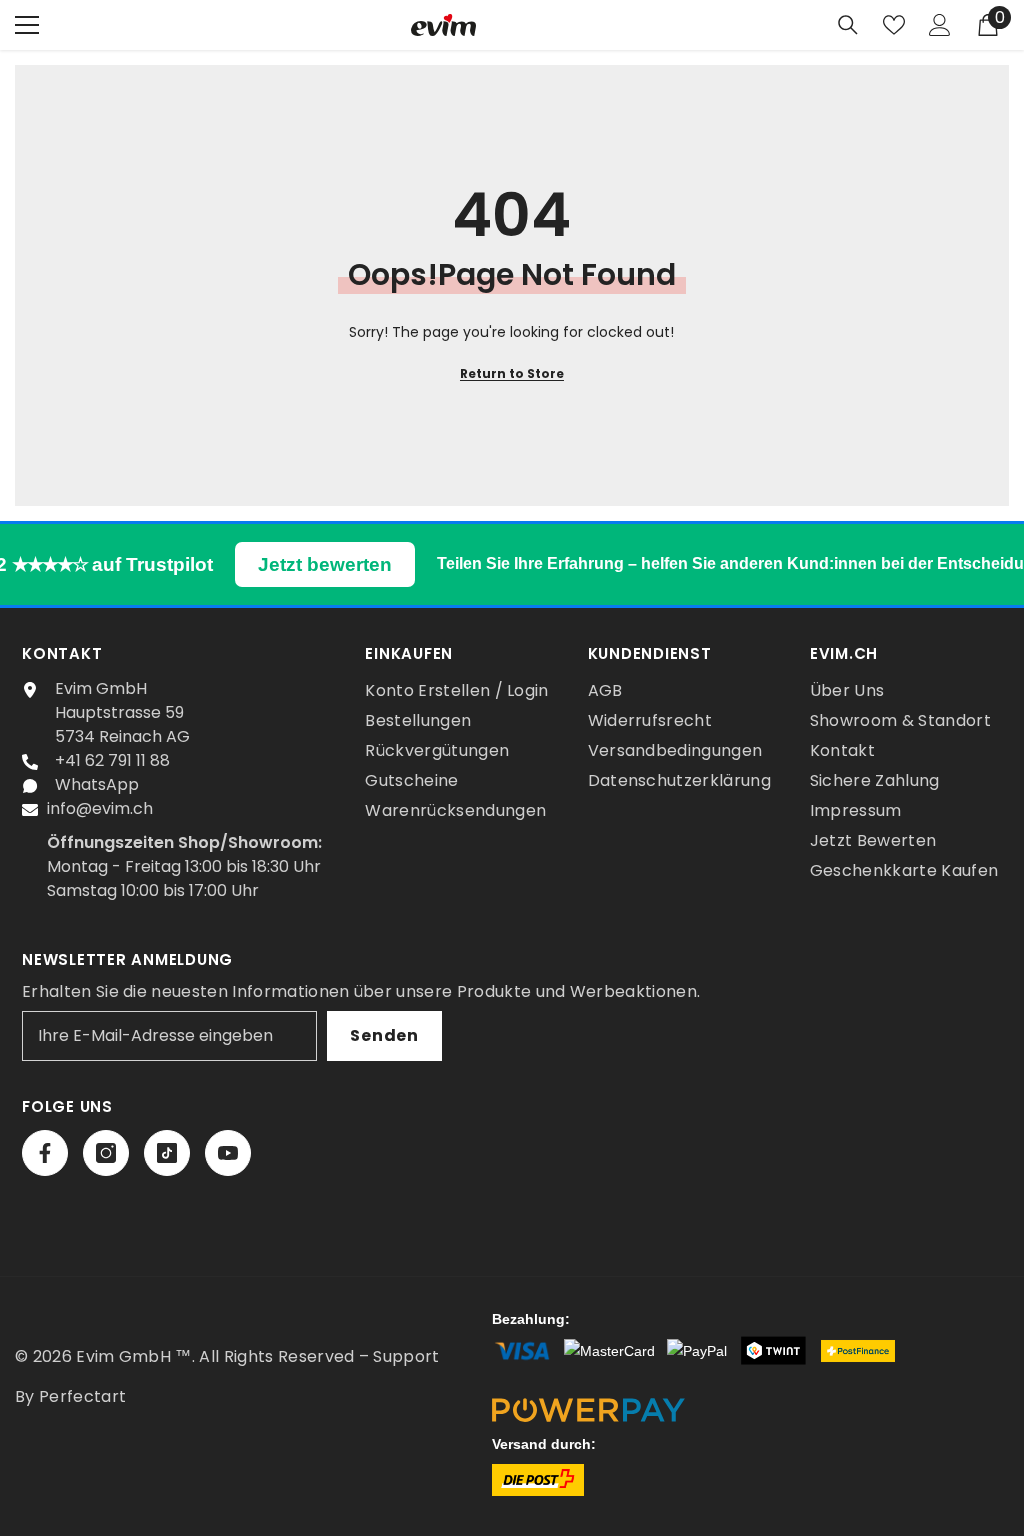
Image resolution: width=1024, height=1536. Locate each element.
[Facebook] (45, 1153)
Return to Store (512, 373)
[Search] (848, 25)
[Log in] (940, 25)
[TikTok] (167, 1153)
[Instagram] (106, 1153)
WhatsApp (97, 784)
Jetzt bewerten (325, 564)
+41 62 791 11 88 (112, 760)
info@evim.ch (100, 808)
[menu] (27, 25)
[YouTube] (228, 1153)
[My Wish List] (894, 25)
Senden (384, 1035)
